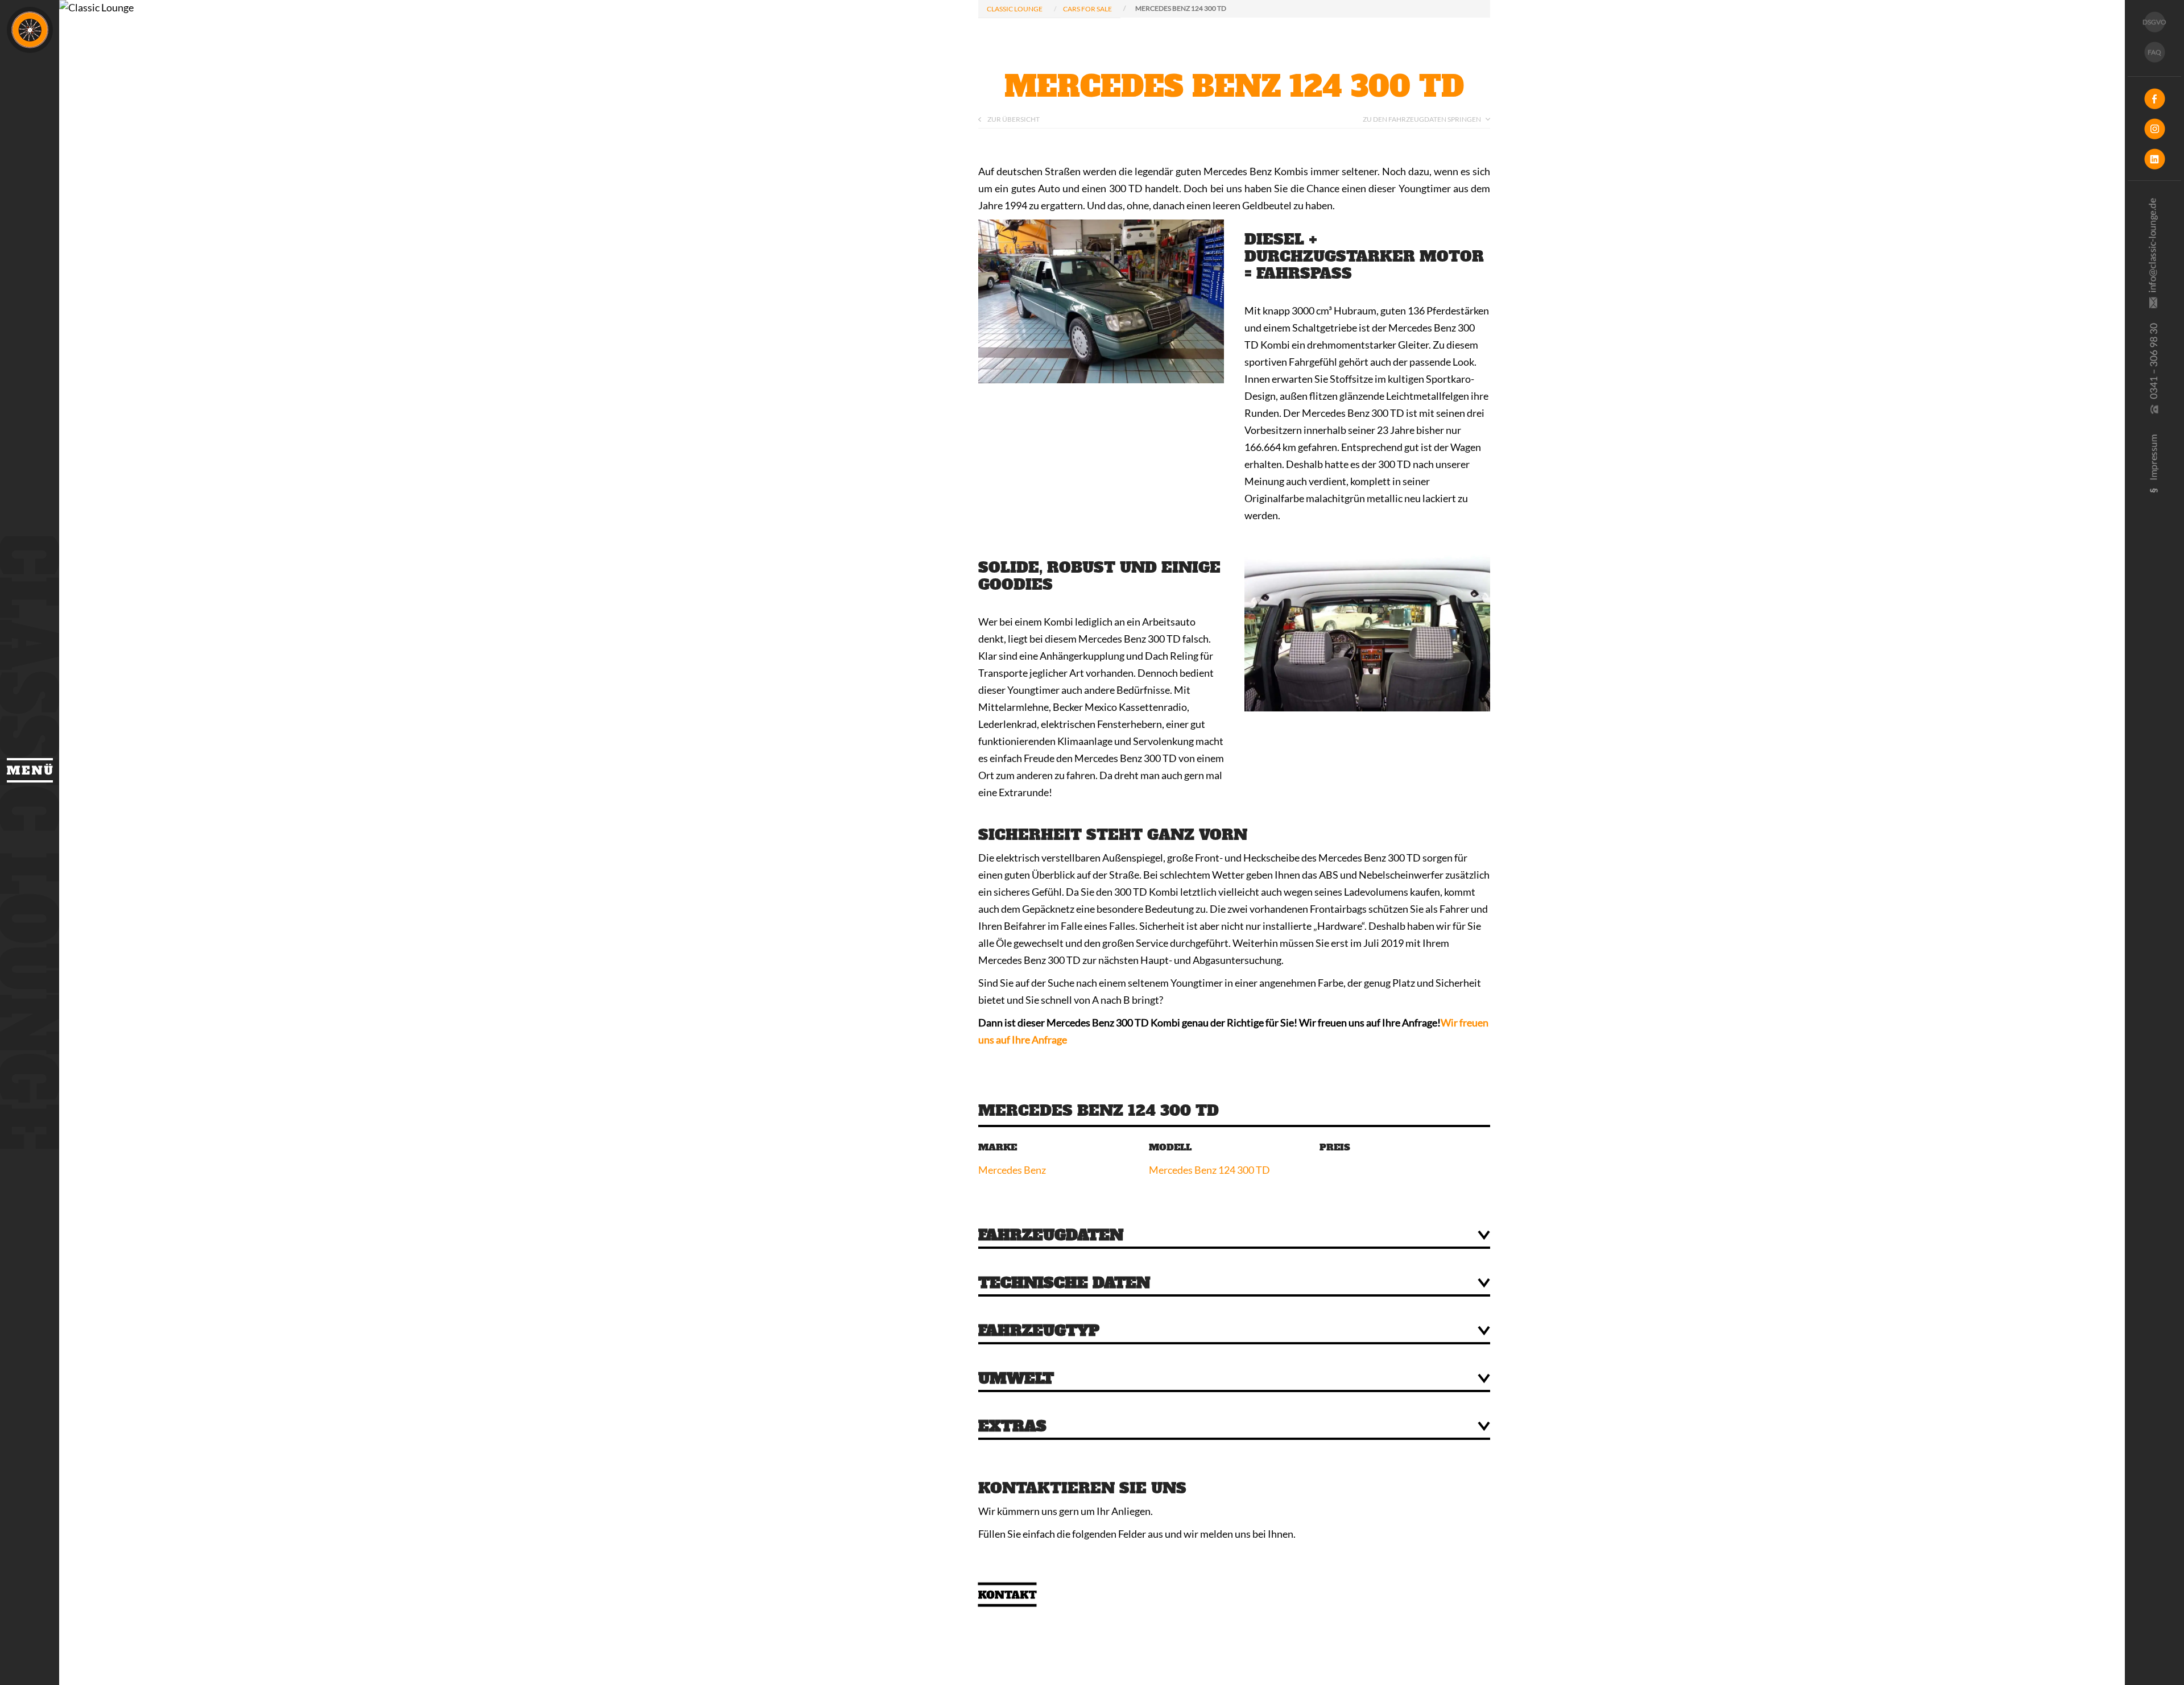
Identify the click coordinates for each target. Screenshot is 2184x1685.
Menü (30, 770)
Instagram (2154, 129)
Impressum (2154, 470)
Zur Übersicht (1014, 119)
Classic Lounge (30, 30)
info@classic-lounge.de (2154, 258)
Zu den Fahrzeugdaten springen (1422, 119)
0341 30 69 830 (2154, 376)
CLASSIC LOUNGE (1015, 9)
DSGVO (2154, 22)
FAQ (2154, 52)
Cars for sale (1087, 9)
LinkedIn (2154, 159)
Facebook (2154, 99)
